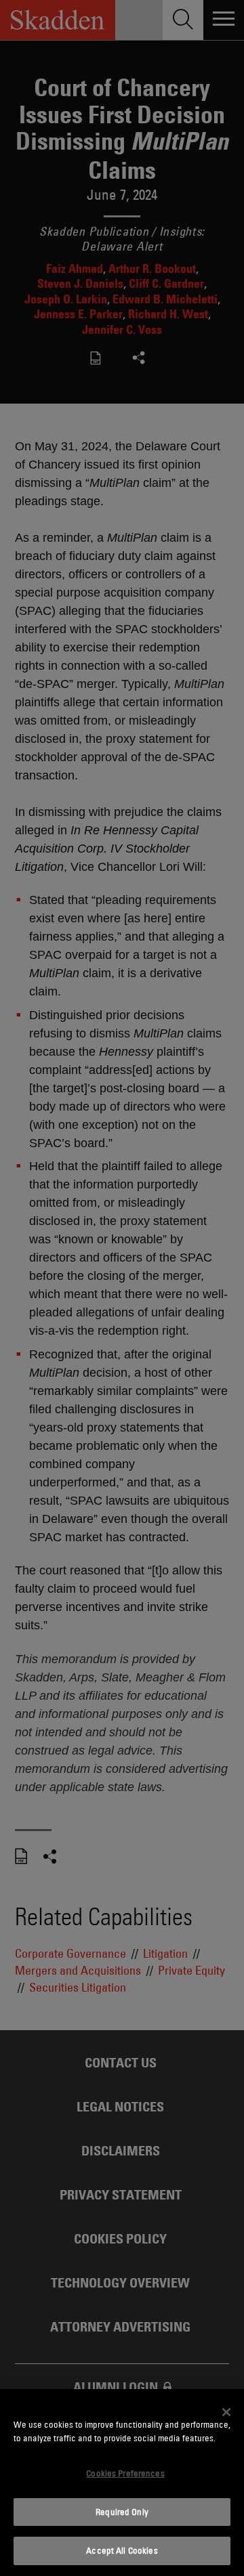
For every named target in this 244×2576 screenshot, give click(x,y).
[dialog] (122, 2483)
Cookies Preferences (125, 2473)
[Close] (226, 2412)
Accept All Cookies (122, 2550)
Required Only (122, 2512)
